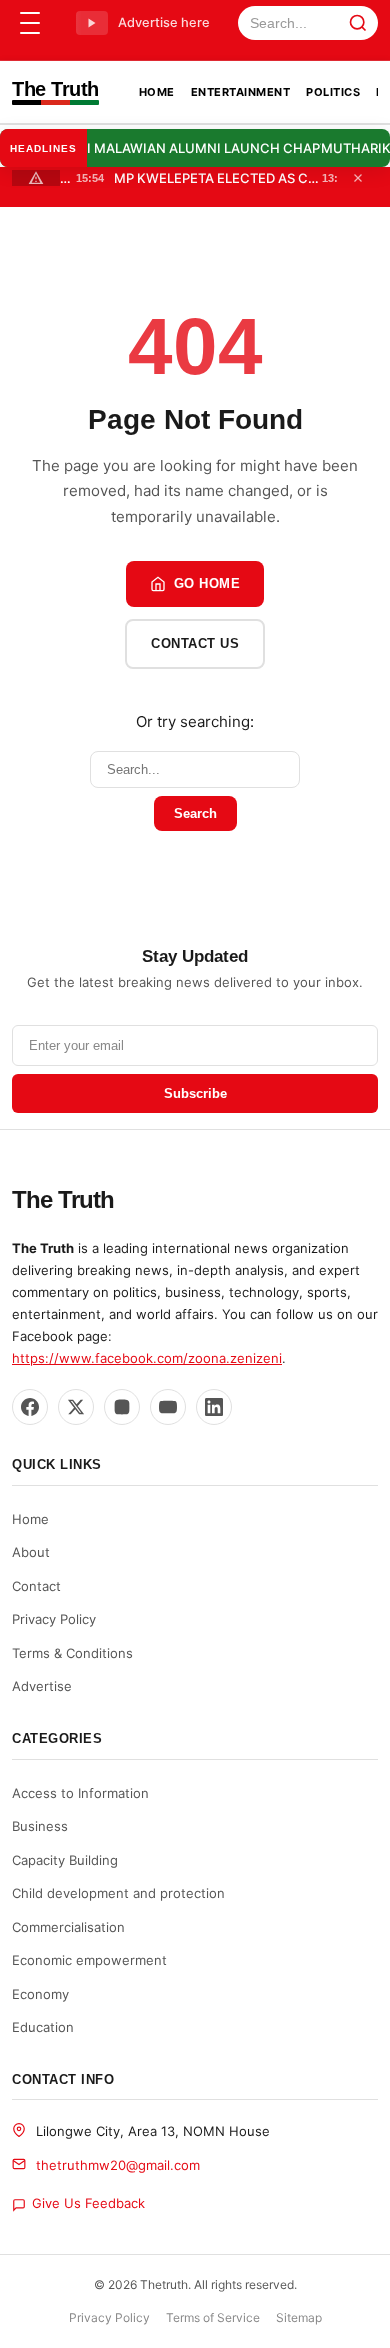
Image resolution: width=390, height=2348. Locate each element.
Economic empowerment (89, 1960)
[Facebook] (30, 1407)
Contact (36, 1586)
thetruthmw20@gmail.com (118, 2165)
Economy (40, 1994)
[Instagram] (122, 1407)
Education (43, 2027)
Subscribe (195, 1093)
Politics (333, 92)
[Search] (358, 23)
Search (195, 813)
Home (157, 92)
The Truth (55, 89)
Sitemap (299, 2317)
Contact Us (195, 643)
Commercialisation (68, 1927)
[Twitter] (76, 1407)
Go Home (207, 583)
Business (40, 1826)
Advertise (42, 1686)
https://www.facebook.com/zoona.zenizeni (147, 1358)
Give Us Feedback (88, 2203)
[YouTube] (168, 1407)
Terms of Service (213, 2317)
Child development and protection (118, 1893)
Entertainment (241, 92)
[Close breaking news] (358, 178)
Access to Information (80, 1793)
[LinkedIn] (214, 1407)
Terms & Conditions (72, 1653)
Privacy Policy (54, 1619)
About (31, 1552)
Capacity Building (65, 1860)
